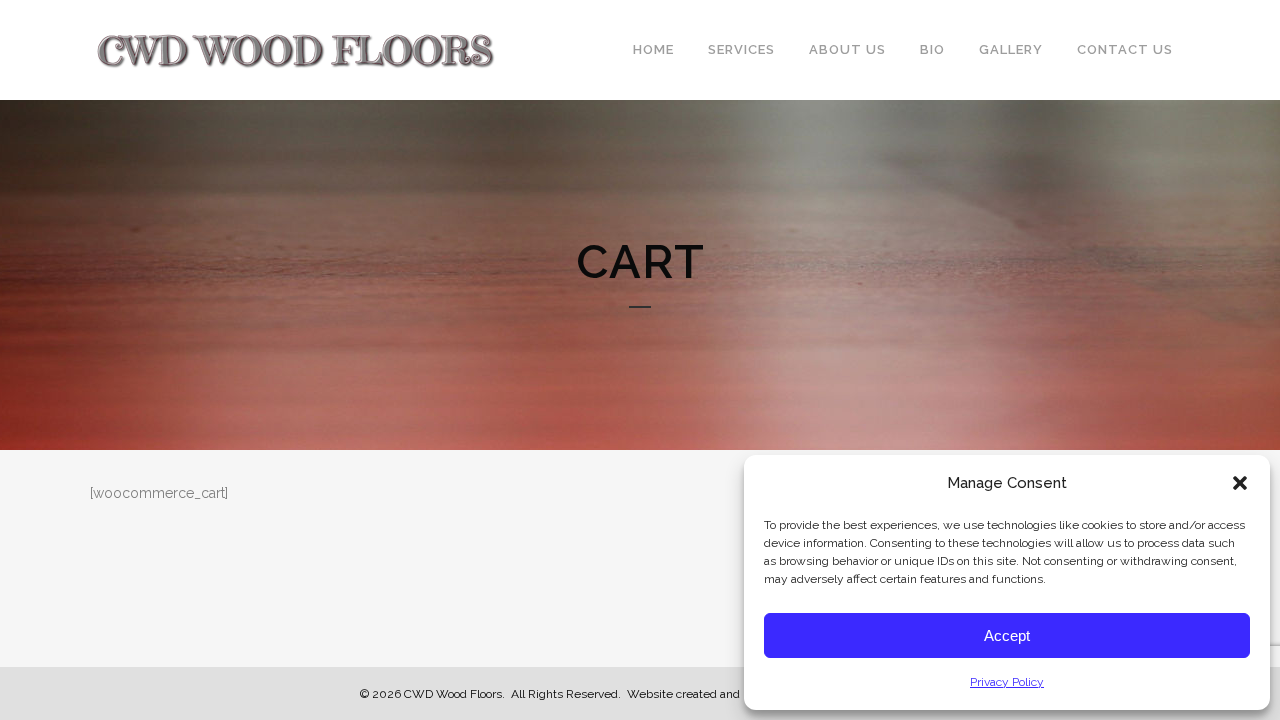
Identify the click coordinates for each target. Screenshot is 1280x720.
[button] (1240, 483)
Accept (1007, 635)
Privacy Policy (1007, 682)
